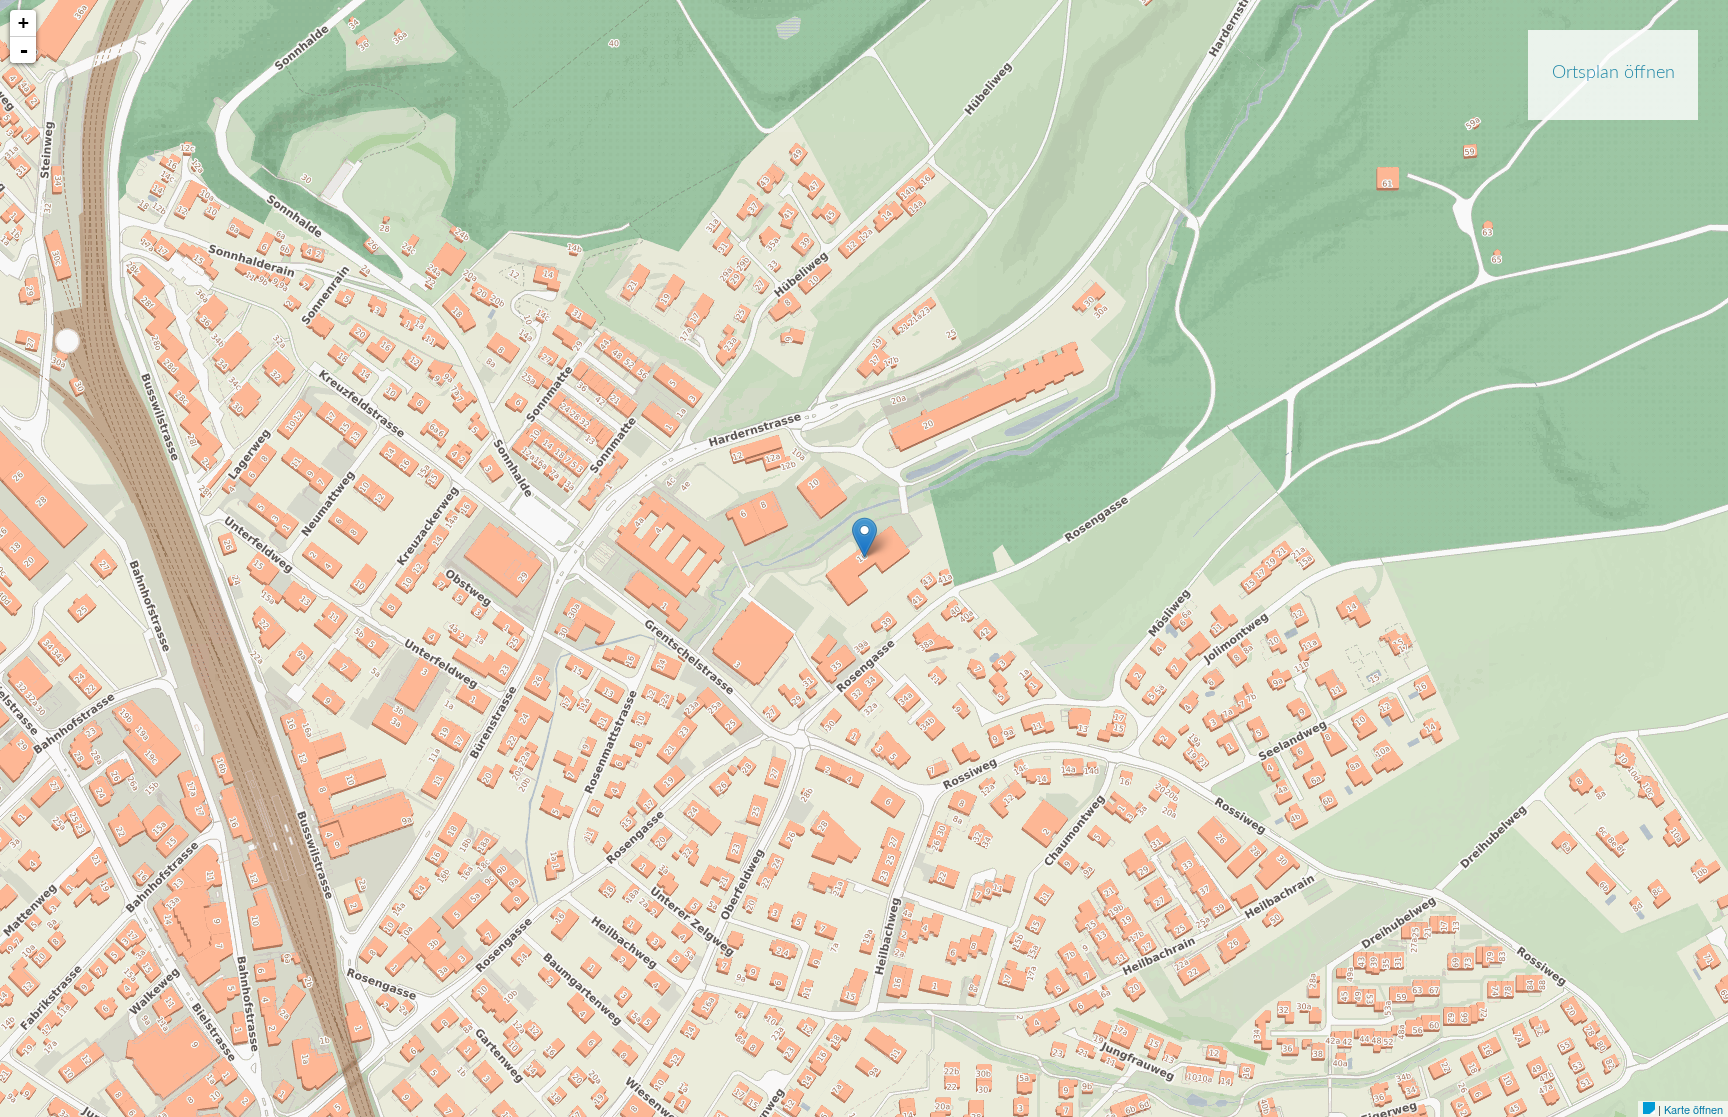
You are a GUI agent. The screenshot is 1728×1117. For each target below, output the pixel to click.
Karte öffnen (1693, 1109)
